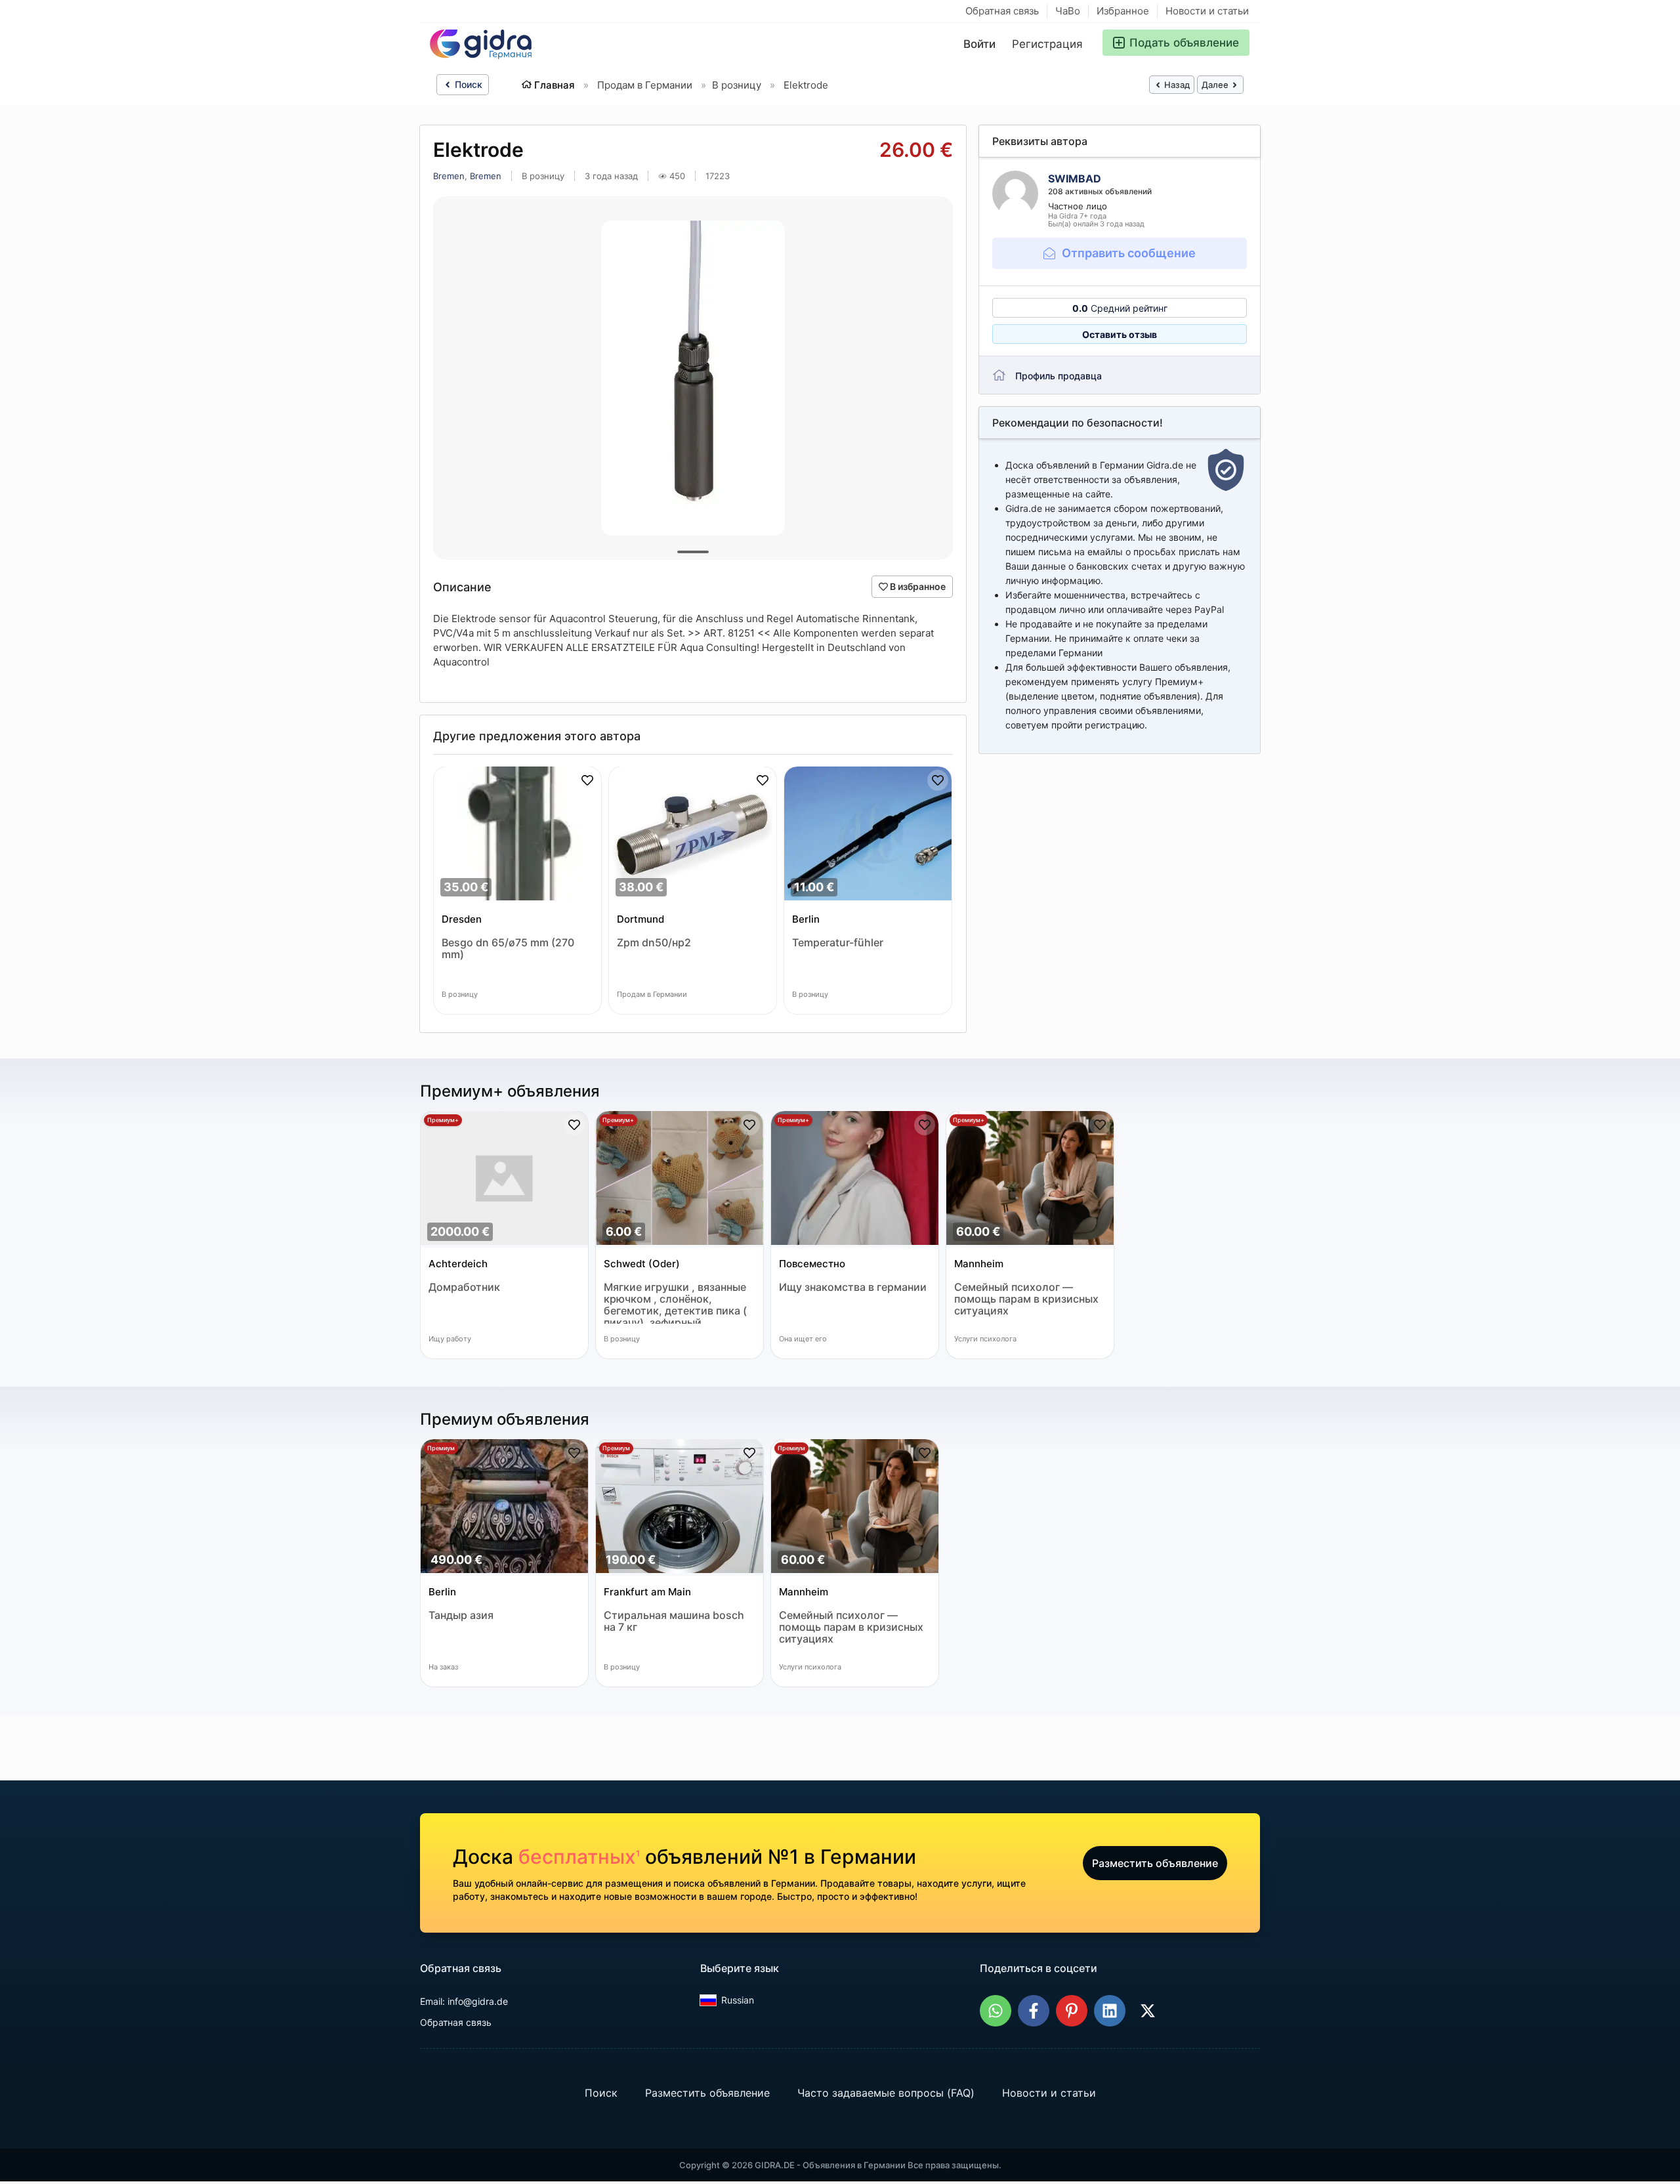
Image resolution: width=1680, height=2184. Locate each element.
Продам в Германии (645, 85)
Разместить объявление (1155, 1863)
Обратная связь (1002, 11)
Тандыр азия (461, 1615)
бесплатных (579, 1857)
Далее (1216, 85)
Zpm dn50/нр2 (654, 943)
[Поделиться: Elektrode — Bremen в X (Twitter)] (1148, 2011)
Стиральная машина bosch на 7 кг (674, 1621)
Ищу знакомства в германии (853, 1287)
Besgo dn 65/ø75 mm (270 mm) (508, 949)
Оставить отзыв (1120, 334)
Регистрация (1047, 44)
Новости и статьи (1207, 11)
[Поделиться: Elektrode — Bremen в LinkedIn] (1110, 2011)
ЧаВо (1068, 11)
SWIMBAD (1075, 178)
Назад (1176, 85)
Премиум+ (443, 1120)
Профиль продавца (1059, 376)
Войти (979, 44)
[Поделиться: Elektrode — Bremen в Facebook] (1034, 2011)
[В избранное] (587, 780)
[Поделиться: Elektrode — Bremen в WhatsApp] (996, 2011)
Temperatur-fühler (838, 943)
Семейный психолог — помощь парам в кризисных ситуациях (1026, 1299)
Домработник (464, 1287)
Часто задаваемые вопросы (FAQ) (886, 2093)
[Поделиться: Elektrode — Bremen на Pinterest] (1072, 2011)
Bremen (449, 176)
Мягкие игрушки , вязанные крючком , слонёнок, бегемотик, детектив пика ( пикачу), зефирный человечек (675, 1302)
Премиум (441, 1448)
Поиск (467, 84)
